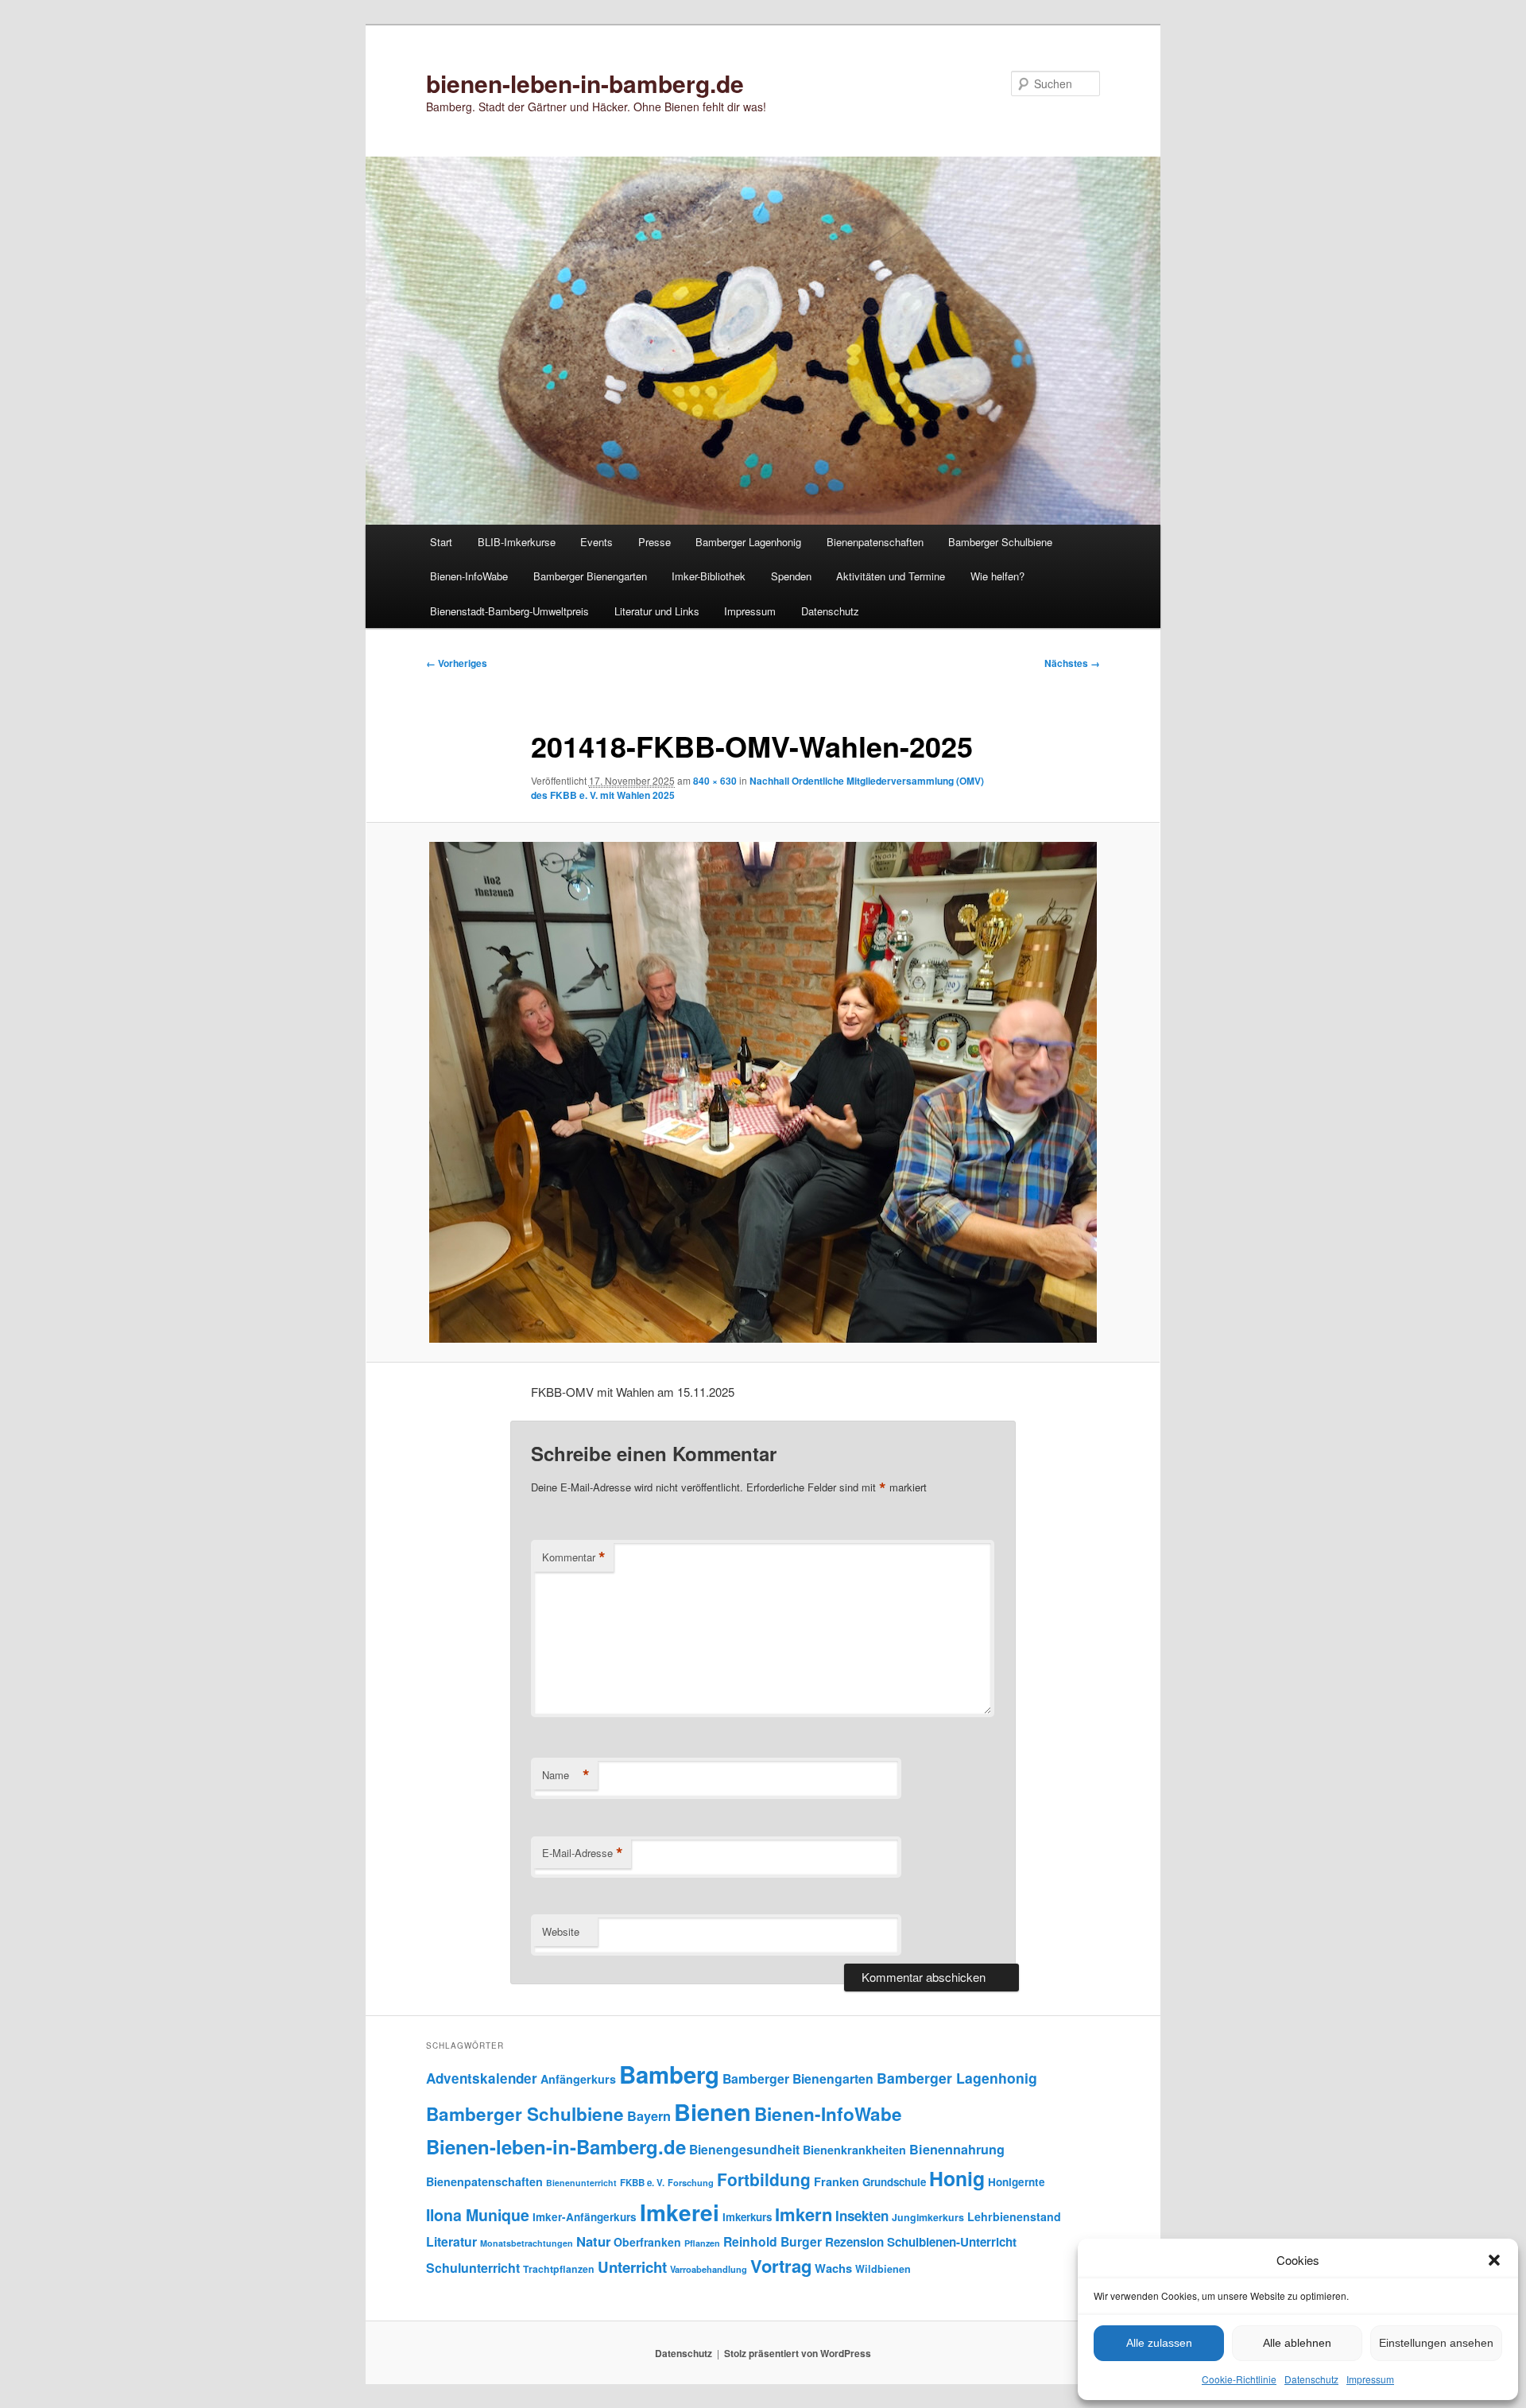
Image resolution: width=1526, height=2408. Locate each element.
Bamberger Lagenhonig (748, 542)
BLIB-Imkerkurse (517, 542)
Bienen (713, 2112)
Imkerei (680, 2212)
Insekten (862, 2216)
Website (561, 1931)
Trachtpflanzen (559, 2269)
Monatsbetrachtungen (527, 2243)
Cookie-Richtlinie (1239, 2379)
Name (566, 1775)
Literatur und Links (657, 611)
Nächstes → (1072, 663)
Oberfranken (647, 2242)
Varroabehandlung (709, 2269)
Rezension (854, 2242)
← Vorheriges (457, 663)
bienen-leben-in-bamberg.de (585, 83)
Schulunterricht (473, 2268)
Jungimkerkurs (928, 2217)
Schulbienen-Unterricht (952, 2242)
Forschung (691, 2182)
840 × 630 (715, 781)
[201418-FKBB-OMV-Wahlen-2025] (763, 1092)
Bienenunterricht (581, 2183)
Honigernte (1017, 2182)
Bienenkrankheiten (854, 2150)
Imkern (804, 2214)
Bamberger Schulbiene (1000, 542)
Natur (593, 2241)
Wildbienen (883, 2269)
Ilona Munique (478, 2215)
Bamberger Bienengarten (590, 576)
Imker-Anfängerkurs (585, 2217)
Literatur (451, 2241)
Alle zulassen (1159, 2343)
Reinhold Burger (773, 2241)
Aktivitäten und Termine (891, 576)
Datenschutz (1311, 2379)
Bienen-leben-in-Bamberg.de (556, 2146)
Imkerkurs (747, 2217)
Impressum (1370, 2379)
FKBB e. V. (642, 2183)
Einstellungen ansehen (1436, 2343)
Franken (837, 2181)
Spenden (791, 576)
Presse (655, 542)
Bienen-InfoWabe (469, 576)
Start (441, 542)
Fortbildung (764, 2179)
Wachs (833, 2268)
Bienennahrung (957, 2149)
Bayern (649, 2116)
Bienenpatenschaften (875, 542)
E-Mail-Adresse (583, 1853)
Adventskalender (482, 2078)
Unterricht (632, 2267)
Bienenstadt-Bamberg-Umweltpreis (509, 611)
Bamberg (669, 2074)
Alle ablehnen (1297, 2343)
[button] (1494, 2260)
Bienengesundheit (744, 2149)
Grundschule (894, 2182)
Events (596, 542)
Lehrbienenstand (1014, 2216)
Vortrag (781, 2266)
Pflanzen (702, 2243)
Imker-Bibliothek (709, 576)
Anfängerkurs (578, 2079)
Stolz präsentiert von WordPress (798, 2353)
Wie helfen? (997, 576)
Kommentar (574, 1557)
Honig (957, 2178)
